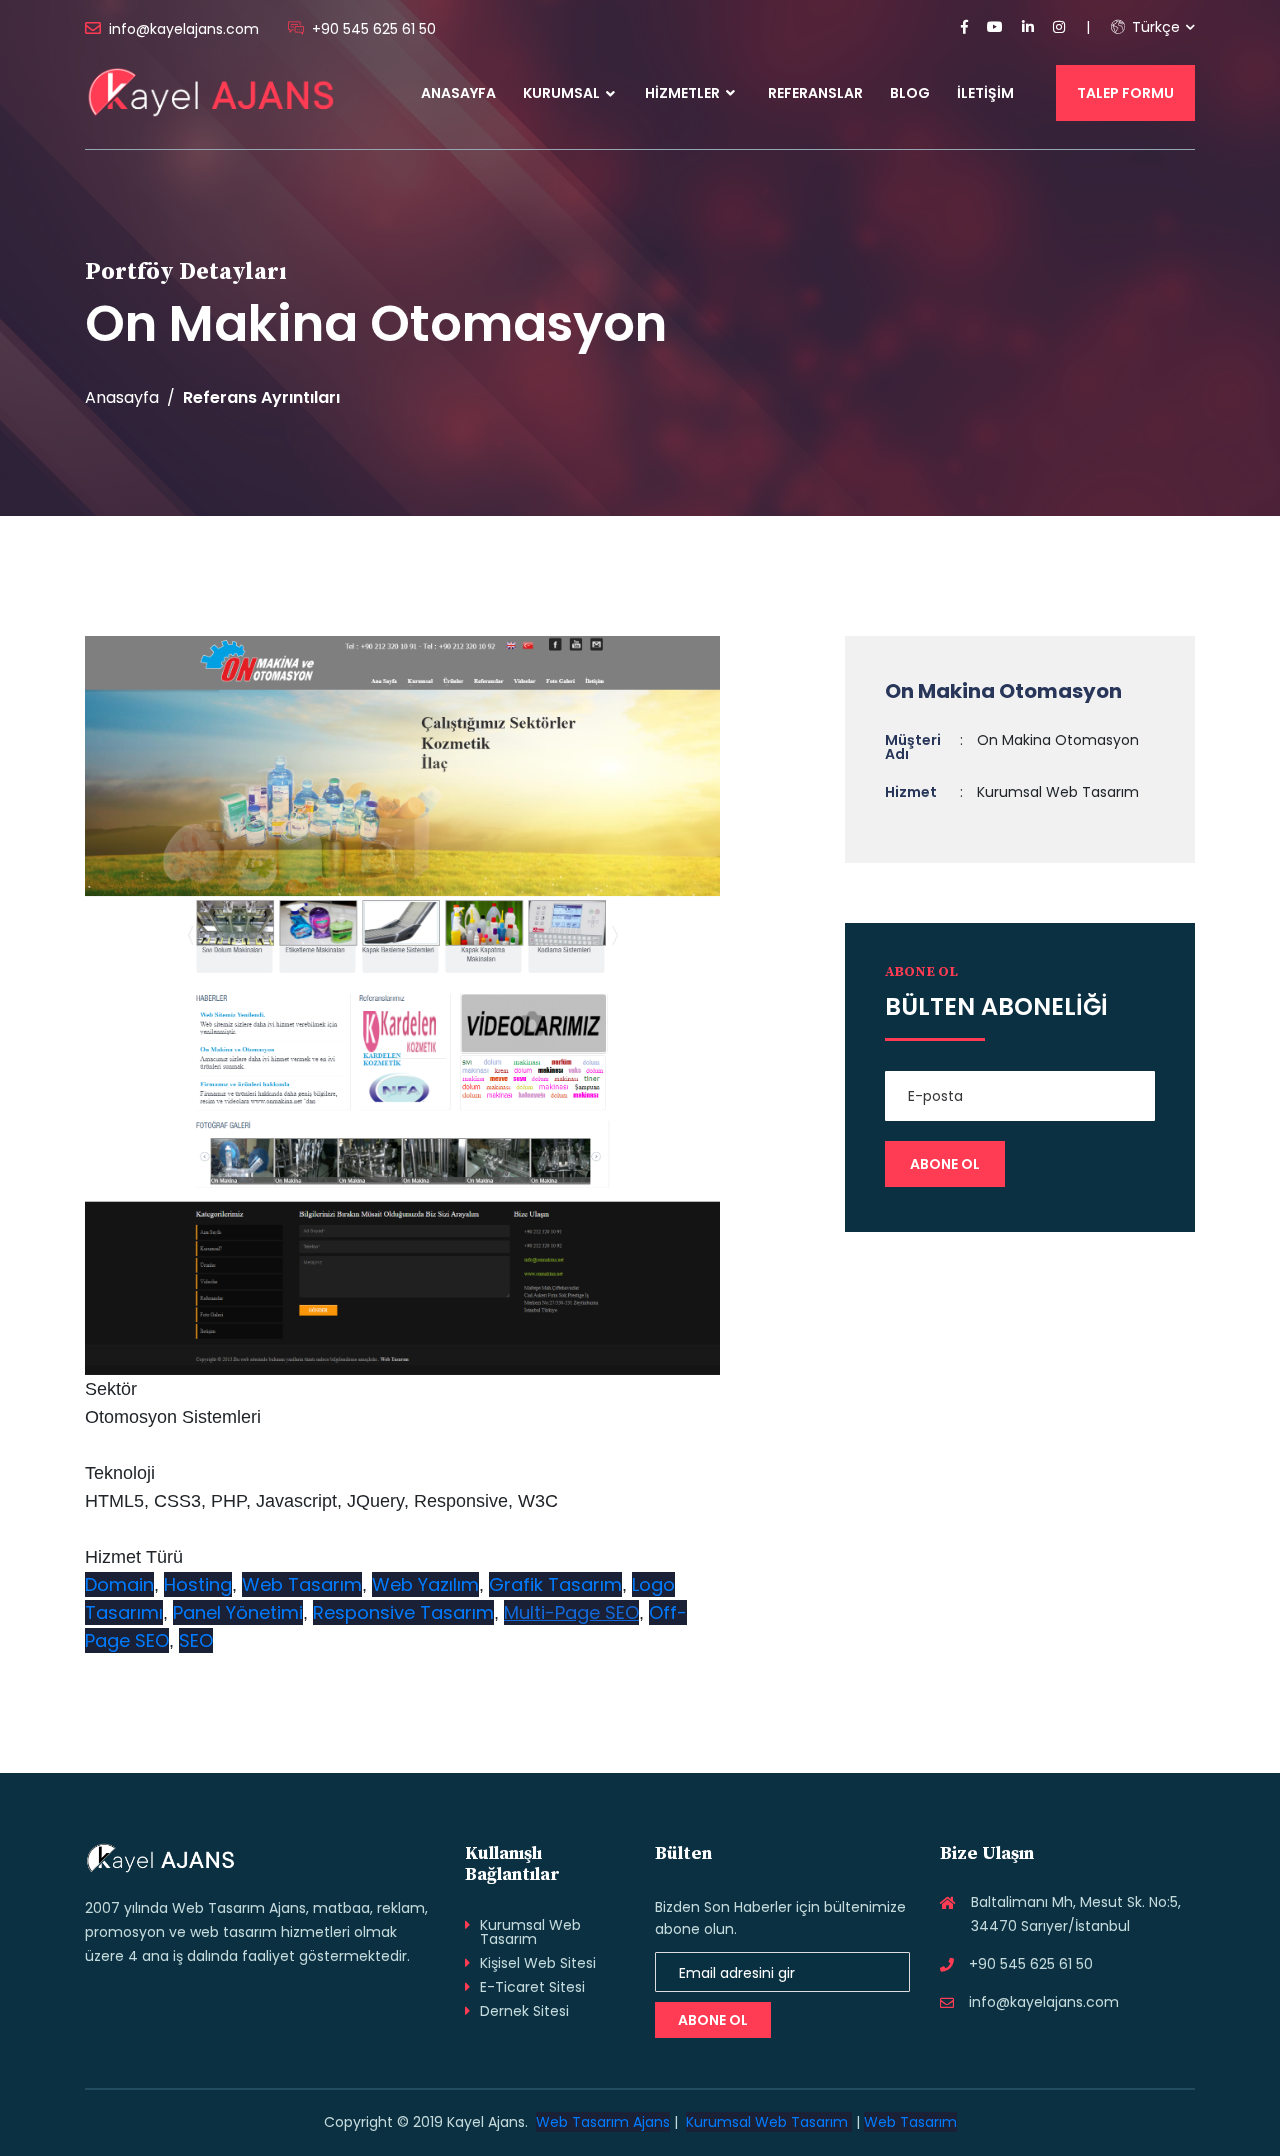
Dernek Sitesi (524, 2011)
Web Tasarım (302, 1584)
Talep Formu (1125, 93)
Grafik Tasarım (555, 1584)
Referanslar (815, 93)
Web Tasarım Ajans (603, 2122)
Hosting (198, 1584)
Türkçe (1154, 27)
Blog (910, 93)
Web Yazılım (425, 1584)
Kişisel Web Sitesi (538, 1963)
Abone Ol (713, 2020)
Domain (119, 1584)
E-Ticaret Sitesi (532, 1987)
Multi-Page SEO (571, 1612)
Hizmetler (684, 93)
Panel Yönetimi (238, 1612)
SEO (196, 1640)
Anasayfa (458, 93)
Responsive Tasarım (403, 1612)
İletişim (985, 93)
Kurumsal (561, 93)
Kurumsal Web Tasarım (530, 1932)
